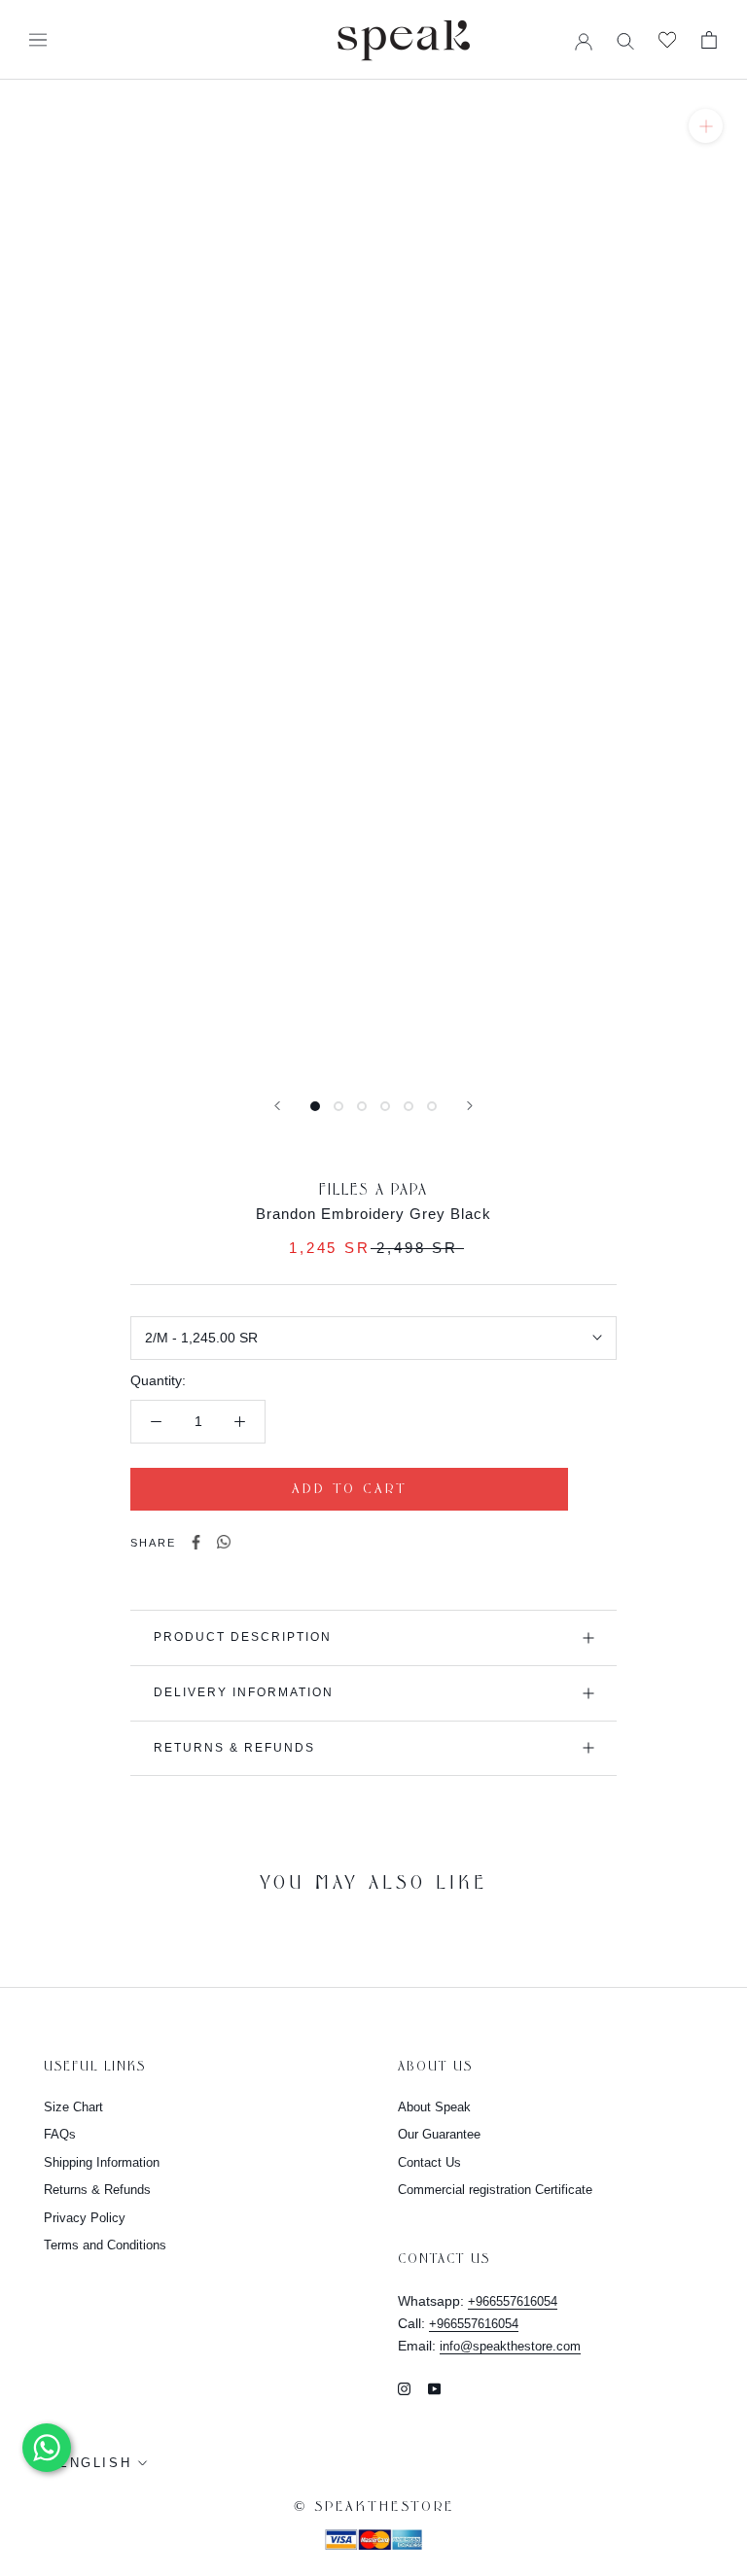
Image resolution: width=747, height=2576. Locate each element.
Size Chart (73, 2107)
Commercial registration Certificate (495, 2190)
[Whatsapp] (224, 1542)
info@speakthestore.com (510, 2346)
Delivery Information (244, 1692)
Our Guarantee (439, 2134)
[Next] (470, 1106)
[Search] (625, 40)
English (95, 2463)
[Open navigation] (38, 40)
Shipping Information (102, 2162)
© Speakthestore (374, 2507)
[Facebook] (196, 1542)
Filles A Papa (373, 1190)
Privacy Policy (85, 2218)
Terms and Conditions (105, 2245)
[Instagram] (404, 2388)
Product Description (243, 1637)
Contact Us (429, 2162)
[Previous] (277, 1106)
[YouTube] (434, 2388)
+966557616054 (513, 2301)
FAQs (60, 2134)
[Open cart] (709, 40)
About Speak (434, 2107)
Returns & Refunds (234, 1748)
